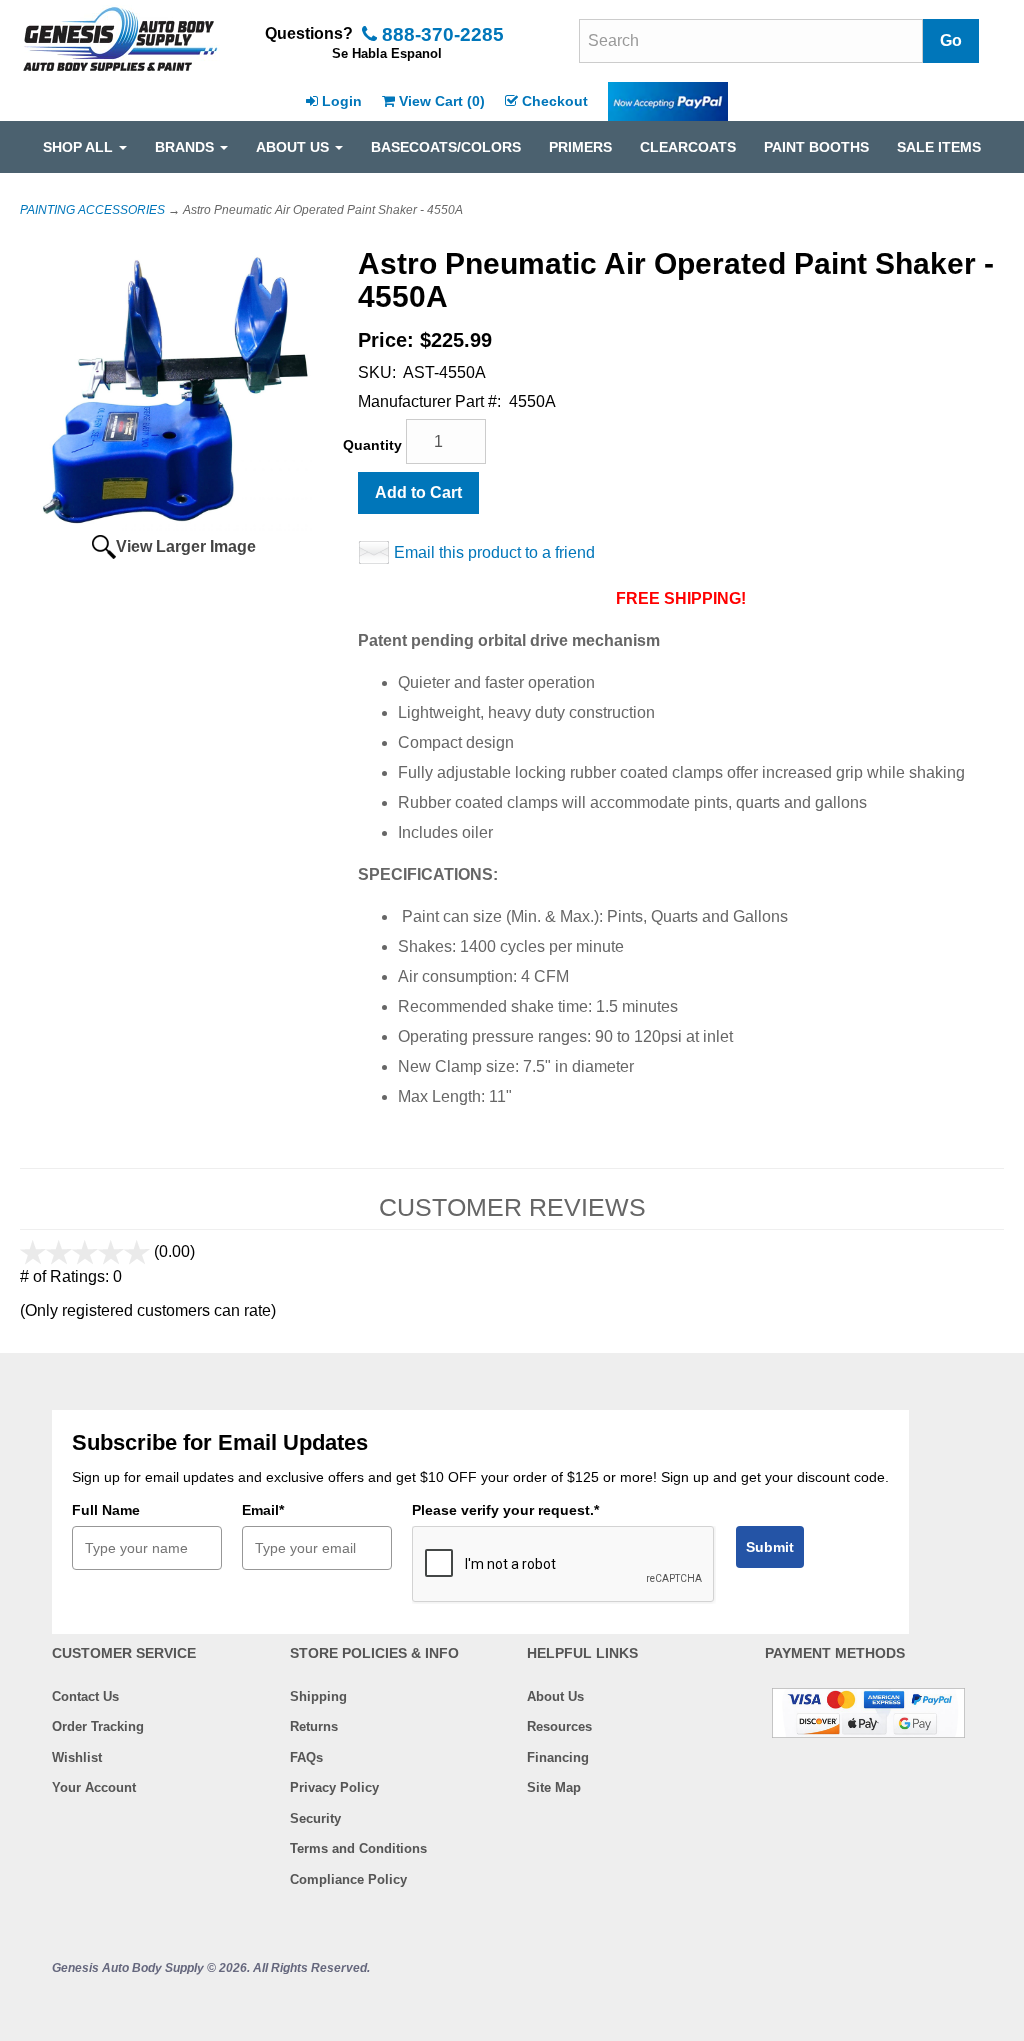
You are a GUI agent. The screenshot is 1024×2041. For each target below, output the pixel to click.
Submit (770, 1547)
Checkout (555, 101)
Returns (314, 1726)
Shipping (318, 1696)
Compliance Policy (348, 1879)
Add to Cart (418, 492)
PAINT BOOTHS (816, 147)
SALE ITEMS (939, 147)
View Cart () (442, 101)
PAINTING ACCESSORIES (92, 210)
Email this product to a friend (494, 552)
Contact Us (85, 1696)
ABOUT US (294, 147)
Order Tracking (98, 1726)
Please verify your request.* (505, 1510)
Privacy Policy (334, 1787)
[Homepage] (120, 41)
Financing (558, 1757)
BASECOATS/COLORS (446, 147)
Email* (263, 1510)
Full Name (106, 1510)
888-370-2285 (440, 34)
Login (342, 101)
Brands (186, 147)
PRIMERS (580, 147)
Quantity (372, 445)
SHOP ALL (80, 147)
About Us (555, 1696)
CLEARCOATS (688, 147)
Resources (559, 1726)
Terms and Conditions (358, 1848)
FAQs (306, 1757)
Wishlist (77, 1757)
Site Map (554, 1787)
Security (315, 1818)
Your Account (94, 1787)
